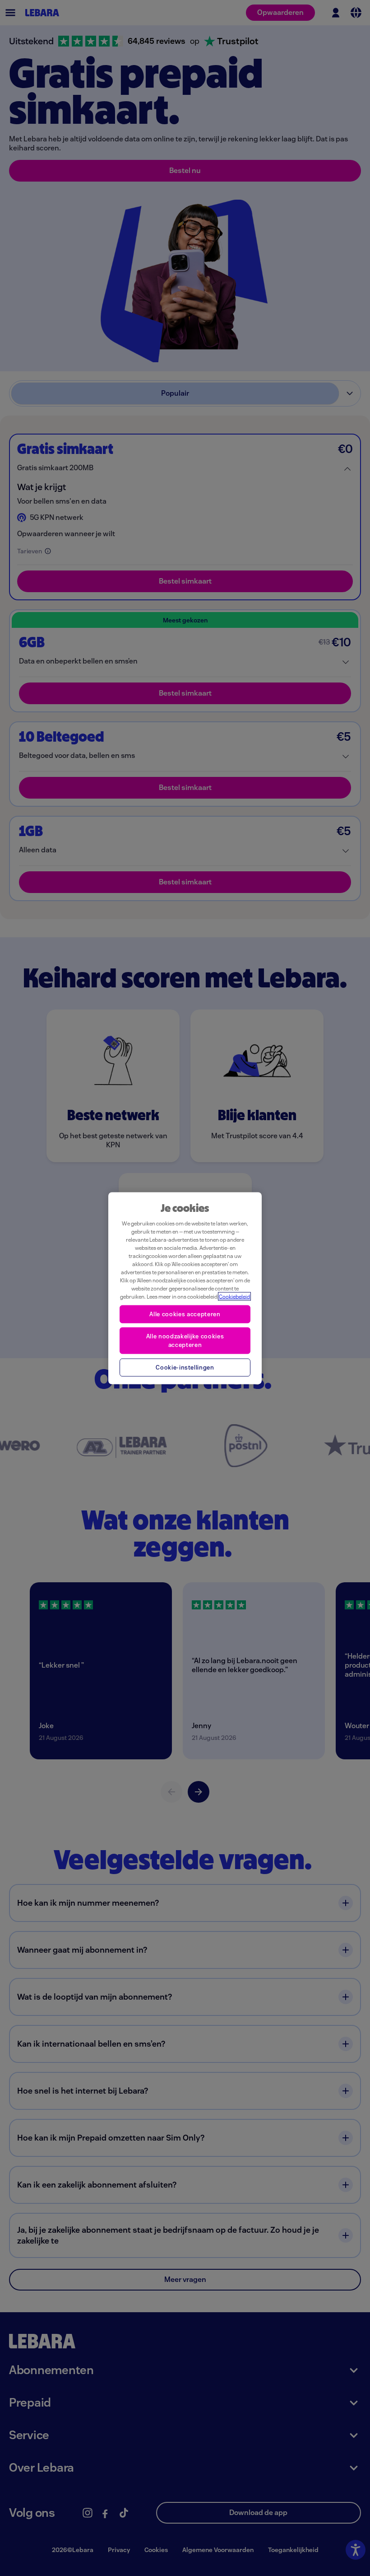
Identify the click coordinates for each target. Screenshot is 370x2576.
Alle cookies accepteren (185, 1314)
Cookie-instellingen (185, 1367)
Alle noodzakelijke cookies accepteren (185, 1340)
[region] (185, 1288)
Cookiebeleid (234, 1296)
